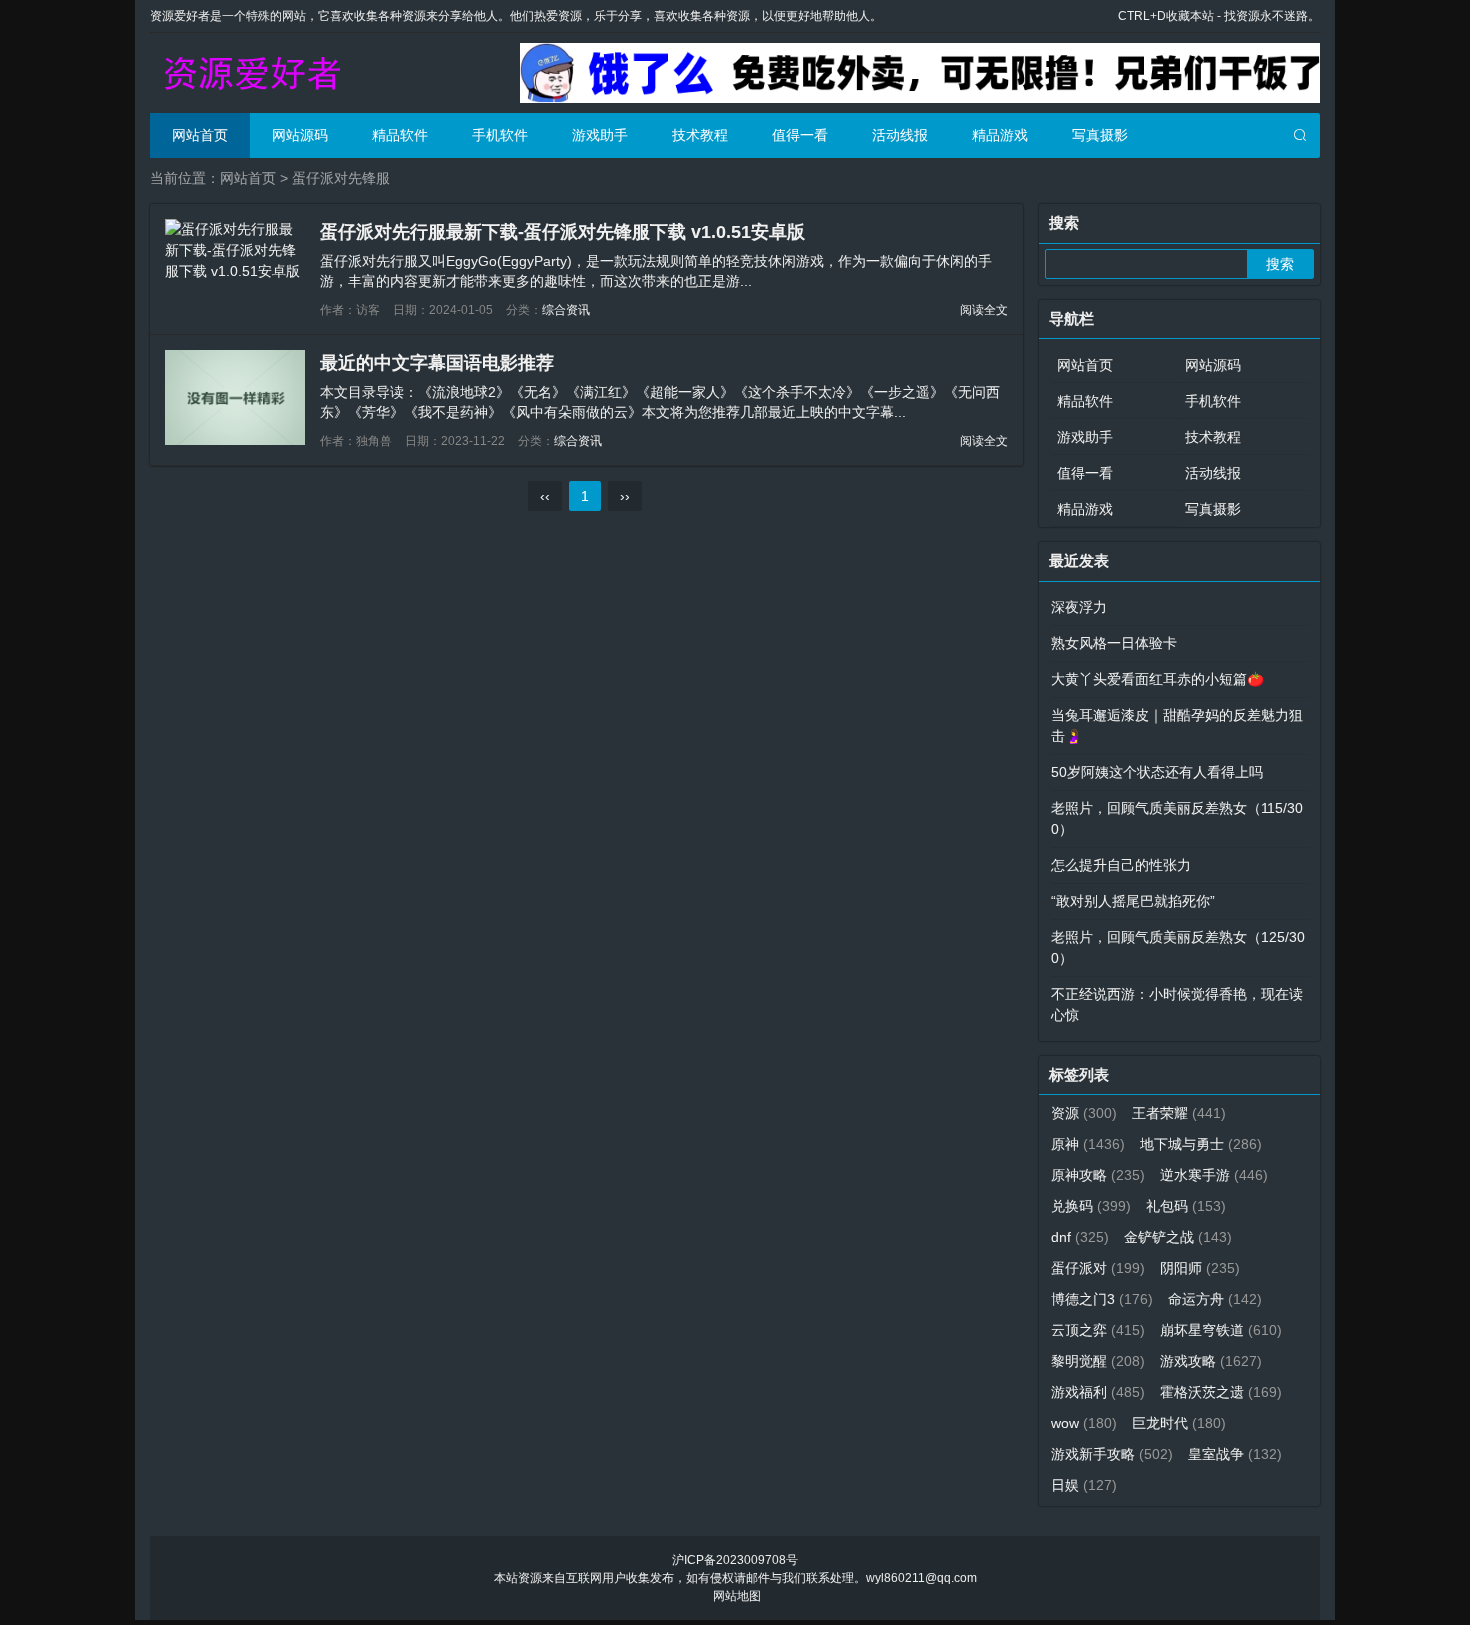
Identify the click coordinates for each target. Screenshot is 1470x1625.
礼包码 (1186, 1206)
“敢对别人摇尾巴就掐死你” (1133, 901)
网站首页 (200, 135)
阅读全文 (984, 310)
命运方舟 (1215, 1299)
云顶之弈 (1098, 1330)
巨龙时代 (1179, 1423)
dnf (1080, 1237)
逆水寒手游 (1214, 1175)
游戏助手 (600, 135)
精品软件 (400, 135)
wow (1084, 1423)
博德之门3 (1102, 1299)
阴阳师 (1200, 1268)
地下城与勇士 (1201, 1144)
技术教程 (700, 135)
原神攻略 (1098, 1175)
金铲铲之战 (1178, 1237)
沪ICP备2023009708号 (735, 1560)
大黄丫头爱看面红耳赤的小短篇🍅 (1157, 679)
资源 (1084, 1113)
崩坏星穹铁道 (1221, 1330)
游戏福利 (1098, 1392)
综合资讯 (566, 310)
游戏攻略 (1211, 1361)
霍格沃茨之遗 (1221, 1392)
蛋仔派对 (1098, 1268)
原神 (1088, 1144)
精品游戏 (1000, 135)
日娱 (1084, 1485)
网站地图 (737, 1596)
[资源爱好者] (250, 73)
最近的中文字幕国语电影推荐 (437, 363)
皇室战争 (1235, 1454)
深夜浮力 (1079, 607)
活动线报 (900, 135)
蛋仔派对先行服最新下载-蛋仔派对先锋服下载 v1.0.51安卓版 (562, 232)
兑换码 (1091, 1206)
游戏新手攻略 (1112, 1454)
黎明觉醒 (1098, 1361)
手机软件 (500, 135)
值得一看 (800, 135)
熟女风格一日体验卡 (1114, 643)
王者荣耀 (1179, 1113)
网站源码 (300, 135)
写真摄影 (1100, 135)
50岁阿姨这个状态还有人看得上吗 (1157, 772)
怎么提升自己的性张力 (1121, 865)
